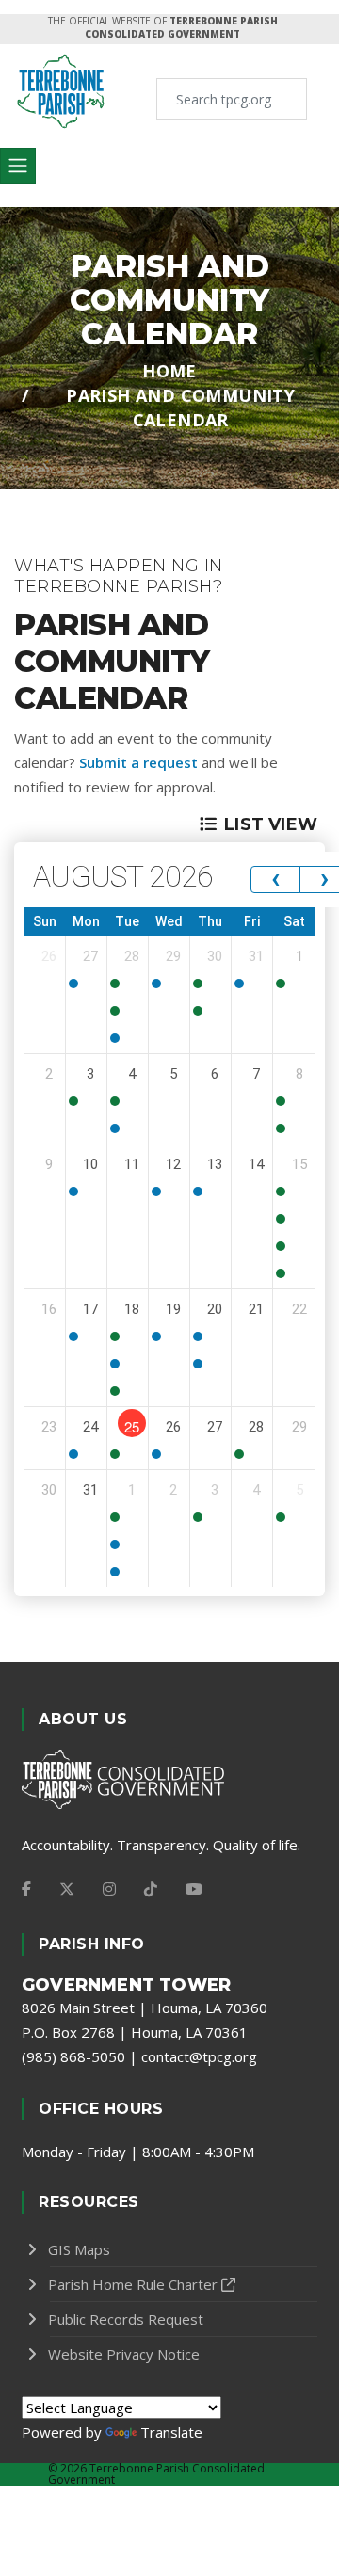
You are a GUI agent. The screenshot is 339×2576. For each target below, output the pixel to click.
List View (271, 824)
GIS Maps (79, 2249)
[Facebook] (26, 1889)
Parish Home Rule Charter (133, 2284)
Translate (171, 2432)
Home (169, 371)
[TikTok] (151, 1889)
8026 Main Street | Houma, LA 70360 (145, 2008)
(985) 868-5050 (73, 2056)
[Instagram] (109, 1889)
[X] (67, 1889)
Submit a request (138, 762)
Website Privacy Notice (124, 2354)
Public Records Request (126, 2319)
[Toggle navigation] (18, 166)
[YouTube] (194, 1889)
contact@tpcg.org (199, 2056)
